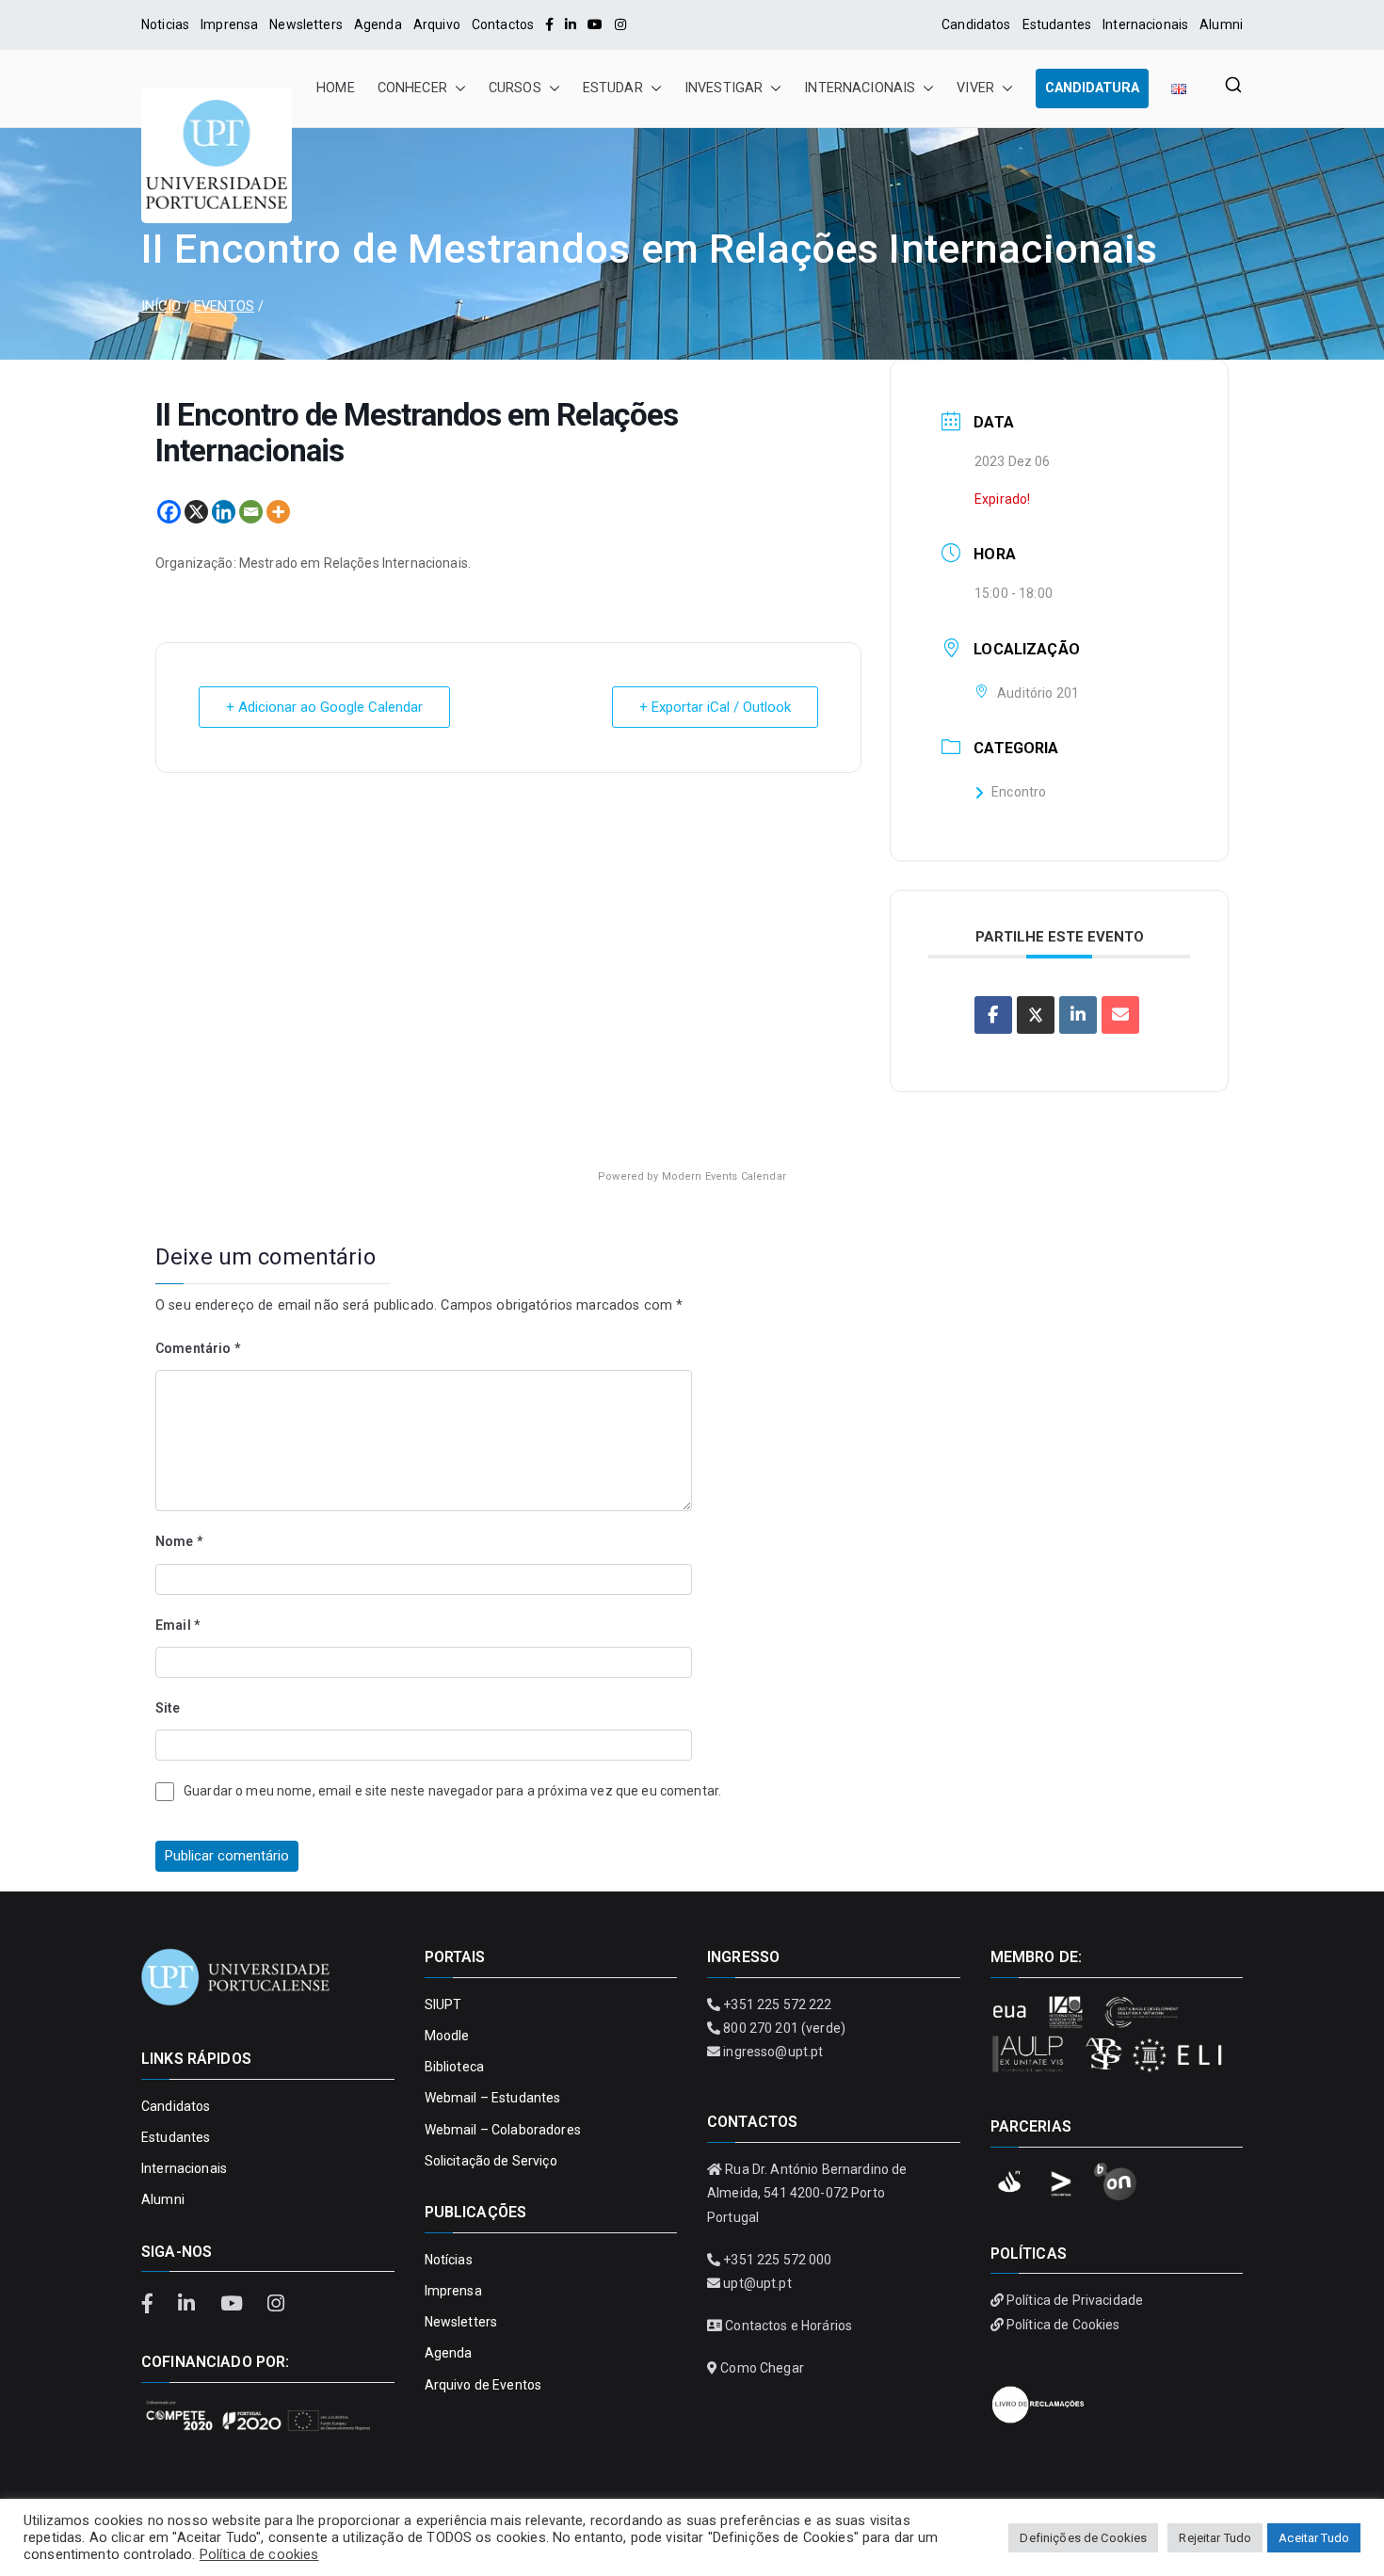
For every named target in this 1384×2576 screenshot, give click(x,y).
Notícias (449, 2260)
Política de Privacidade (1075, 2300)
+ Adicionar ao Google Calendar (324, 707)
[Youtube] (595, 24)
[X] (196, 512)
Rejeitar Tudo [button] (1215, 2538)
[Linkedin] (224, 512)
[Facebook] (549, 24)
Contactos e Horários (789, 2326)
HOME (336, 88)
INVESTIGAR (724, 88)
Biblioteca (454, 2067)
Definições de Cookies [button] (1083, 2538)
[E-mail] (1120, 1015)
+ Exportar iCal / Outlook (715, 707)
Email (177, 1625)
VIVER (975, 88)
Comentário (198, 1348)
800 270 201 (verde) (784, 2028)
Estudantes (1057, 24)
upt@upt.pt (757, 2283)
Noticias (165, 24)
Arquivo (437, 24)
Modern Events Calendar (724, 1176)
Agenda (378, 24)
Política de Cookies (1063, 2325)
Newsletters (306, 24)
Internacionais (1145, 24)
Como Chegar (762, 2368)
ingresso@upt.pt (773, 2052)
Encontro (1019, 792)
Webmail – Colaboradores (503, 2130)
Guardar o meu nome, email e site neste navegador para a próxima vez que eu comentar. (452, 1791)
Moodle (447, 2036)
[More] (278, 512)
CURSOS (515, 88)
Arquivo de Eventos (483, 2385)
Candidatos (976, 24)
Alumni (1221, 24)
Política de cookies (259, 2554)
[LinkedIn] (571, 24)
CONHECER (412, 88)
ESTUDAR (613, 88)
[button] (457, 89)
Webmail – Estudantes (493, 2098)
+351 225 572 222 (777, 2004)
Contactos (503, 24)
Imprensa (229, 24)
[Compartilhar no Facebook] (993, 1015)
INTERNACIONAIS (860, 88)
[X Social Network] (1036, 1015)
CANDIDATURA (1092, 88)
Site (168, 1708)
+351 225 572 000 (777, 2260)
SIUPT (443, 2004)
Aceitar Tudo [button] (1314, 2538)
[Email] (251, 512)
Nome (179, 1541)
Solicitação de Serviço (491, 2161)
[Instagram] (620, 24)
